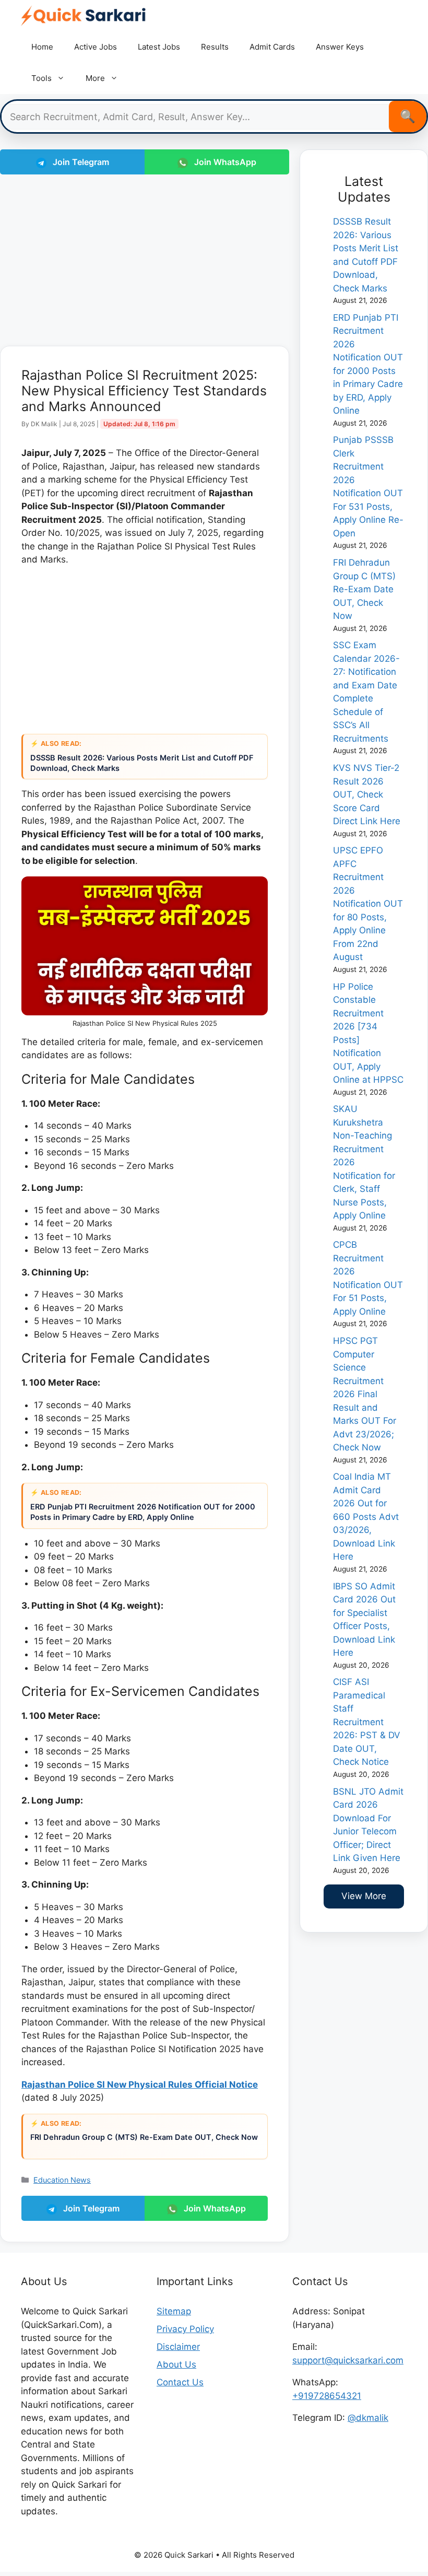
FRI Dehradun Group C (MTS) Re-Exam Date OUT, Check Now (144, 2137)
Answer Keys (340, 47)
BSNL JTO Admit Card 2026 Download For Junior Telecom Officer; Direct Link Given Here (368, 1825)
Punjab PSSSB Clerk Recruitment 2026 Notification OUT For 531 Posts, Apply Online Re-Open (368, 487)
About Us (176, 2364)
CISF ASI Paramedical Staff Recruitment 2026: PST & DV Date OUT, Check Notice (367, 1722)
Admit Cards (272, 47)
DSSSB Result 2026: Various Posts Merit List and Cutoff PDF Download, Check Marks (142, 763)
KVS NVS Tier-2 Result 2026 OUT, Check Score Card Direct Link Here (367, 794)
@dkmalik (368, 2418)
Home (42, 47)
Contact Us (180, 2382)
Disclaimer (178, 2347)
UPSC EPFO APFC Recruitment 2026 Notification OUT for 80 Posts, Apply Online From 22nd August (368, 904)
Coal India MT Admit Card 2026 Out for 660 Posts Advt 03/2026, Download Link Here (366, 1517)
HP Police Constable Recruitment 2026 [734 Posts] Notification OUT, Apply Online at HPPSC (368, 1033)
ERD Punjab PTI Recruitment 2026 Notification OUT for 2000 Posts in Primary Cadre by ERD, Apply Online (143, 1512)
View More (364, 1896)
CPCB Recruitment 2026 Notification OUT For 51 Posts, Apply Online (368, 1278)
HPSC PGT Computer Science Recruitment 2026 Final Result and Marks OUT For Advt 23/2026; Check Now (365, 1394)
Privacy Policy (185, 2329)
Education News (62, 2180)
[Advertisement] (145, 258)
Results (215, 47)
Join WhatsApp (224, 162)
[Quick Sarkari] (84, 16)
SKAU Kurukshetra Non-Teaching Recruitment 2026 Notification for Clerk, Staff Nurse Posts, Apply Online (364, 1162)
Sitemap (174, 2311)
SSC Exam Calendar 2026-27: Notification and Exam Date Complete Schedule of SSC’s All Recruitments (366, 692)
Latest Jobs (159, 47)
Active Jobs (96, 47)
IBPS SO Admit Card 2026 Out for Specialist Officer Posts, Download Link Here (364, 1620)
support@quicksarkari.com (348, 2360)
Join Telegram (80, 162)
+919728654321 (327, 2396)
